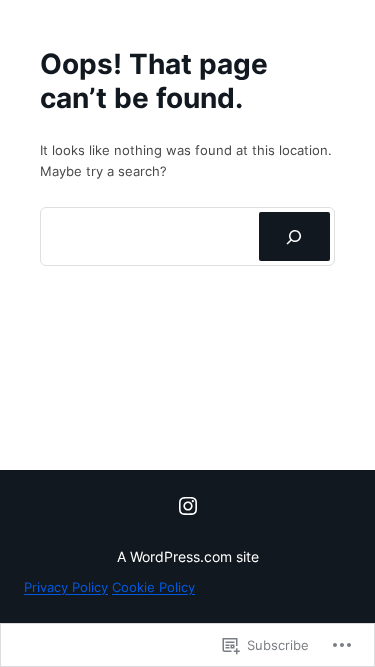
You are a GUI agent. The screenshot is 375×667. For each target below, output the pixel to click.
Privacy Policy (66, 587)
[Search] (294, 237)
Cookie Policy (153, 587)
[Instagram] (188, 506)
